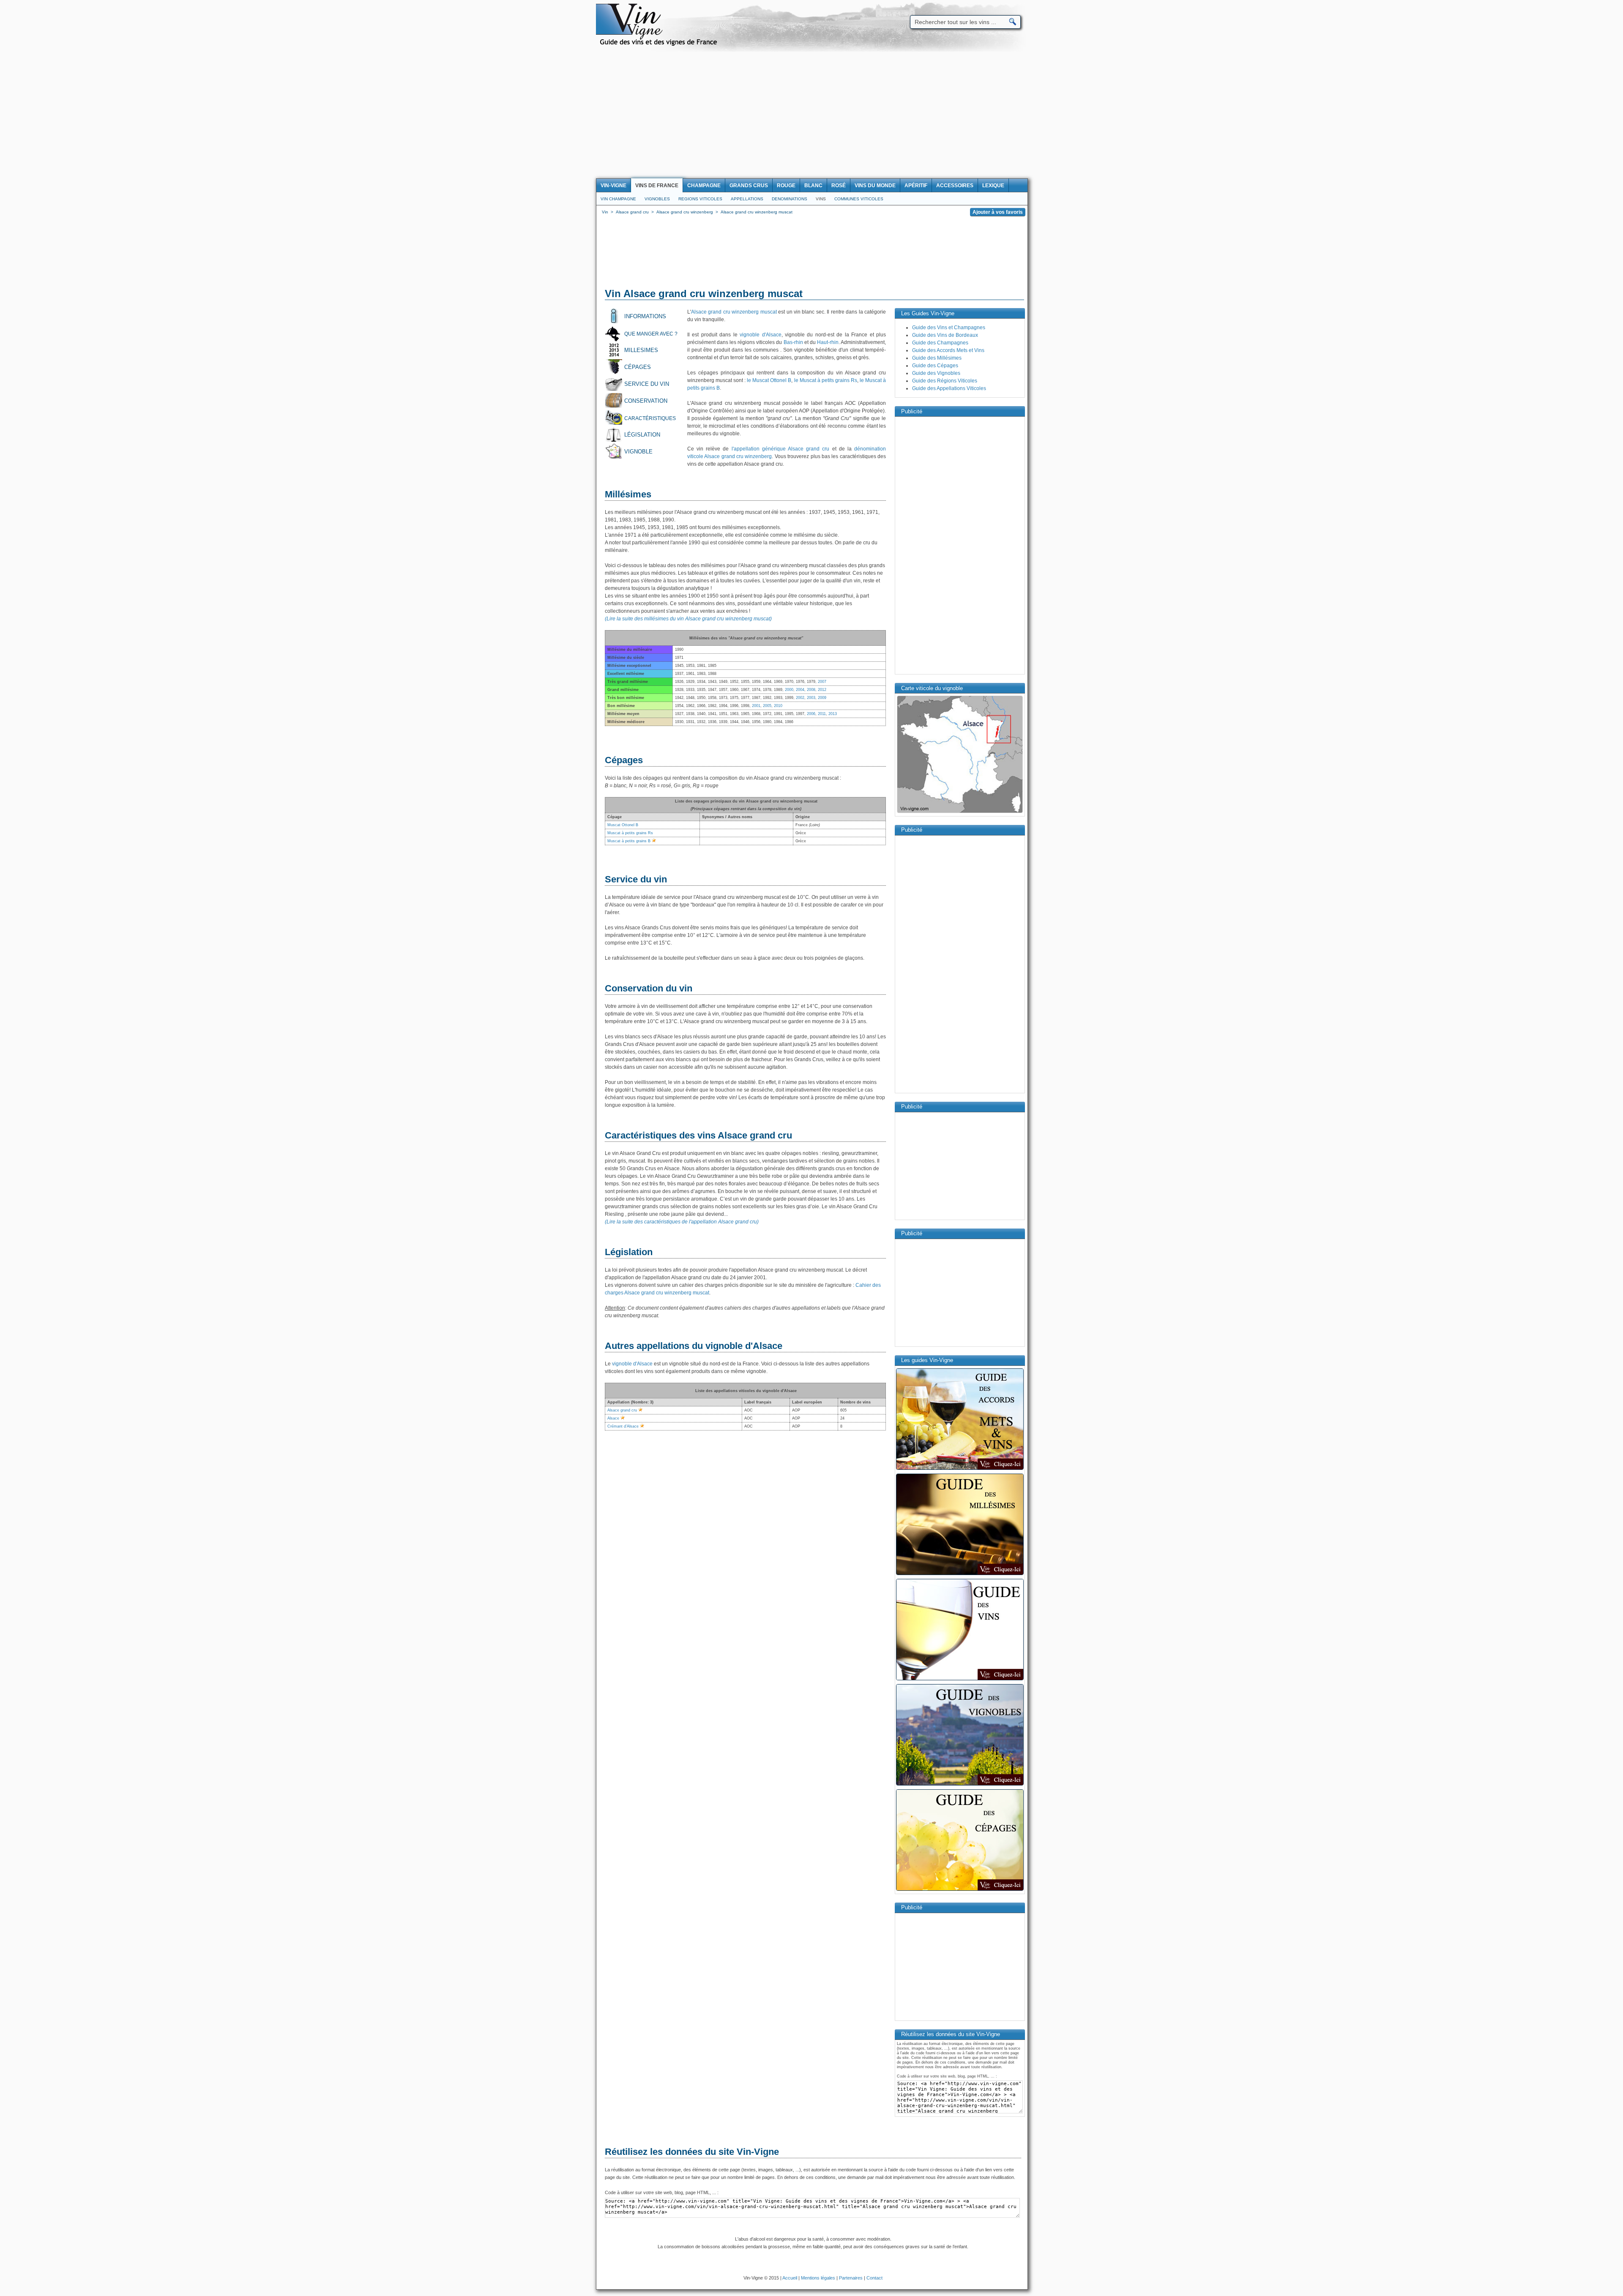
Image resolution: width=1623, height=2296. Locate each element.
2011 (822, 714)
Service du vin (647, 384)
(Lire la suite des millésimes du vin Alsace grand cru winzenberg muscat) (688, 619)
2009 (822, 698)
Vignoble (638, 452)
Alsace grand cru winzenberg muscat (734, 312)
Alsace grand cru (622, 1410)
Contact (874, 2278)
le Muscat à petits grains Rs (826, 380)
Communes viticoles (859, 199)
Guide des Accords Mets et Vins (948, 350)
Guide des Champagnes (940, 343)
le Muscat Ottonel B (769, 380)
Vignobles (657, 199)
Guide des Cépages (935, 366)
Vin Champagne (618, 199)
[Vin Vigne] (660, 44)
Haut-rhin (828, 342)
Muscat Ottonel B (623, 825)
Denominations (790, 199)
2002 (800, 698)
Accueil (790, 2278)
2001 (756, 706)
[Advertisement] (811, 115)
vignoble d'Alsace (760, 335)
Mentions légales (818, 2278)
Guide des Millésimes (937, 358)
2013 (833, 714)
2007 (822, 682)
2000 (789, 690)
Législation (642, 435)
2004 (800, 690)
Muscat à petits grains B (629, 841)
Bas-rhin (793, 342)
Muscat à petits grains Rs (630, 833)
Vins (821, 199)
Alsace (613, 1418)
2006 (811, 714)
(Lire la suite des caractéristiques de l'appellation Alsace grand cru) (682, 1222)
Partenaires (851, 2278)
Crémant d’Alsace (623, 1426)
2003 (811, 698)
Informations (645, 316)
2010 (778, 706)
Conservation (646, 401)
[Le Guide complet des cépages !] (960, 1890)
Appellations (747, 199)
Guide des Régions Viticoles (945, 381)
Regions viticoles (700, 199)
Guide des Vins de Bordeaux (945, 335)
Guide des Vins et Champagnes (949, 328)
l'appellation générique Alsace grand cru (781, 449)
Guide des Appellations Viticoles (949, 388)
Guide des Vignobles (936, 373)
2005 (767, 706)
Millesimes (641, 350)
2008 (811, 690)
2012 (822, 690)
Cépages (638, 367)
